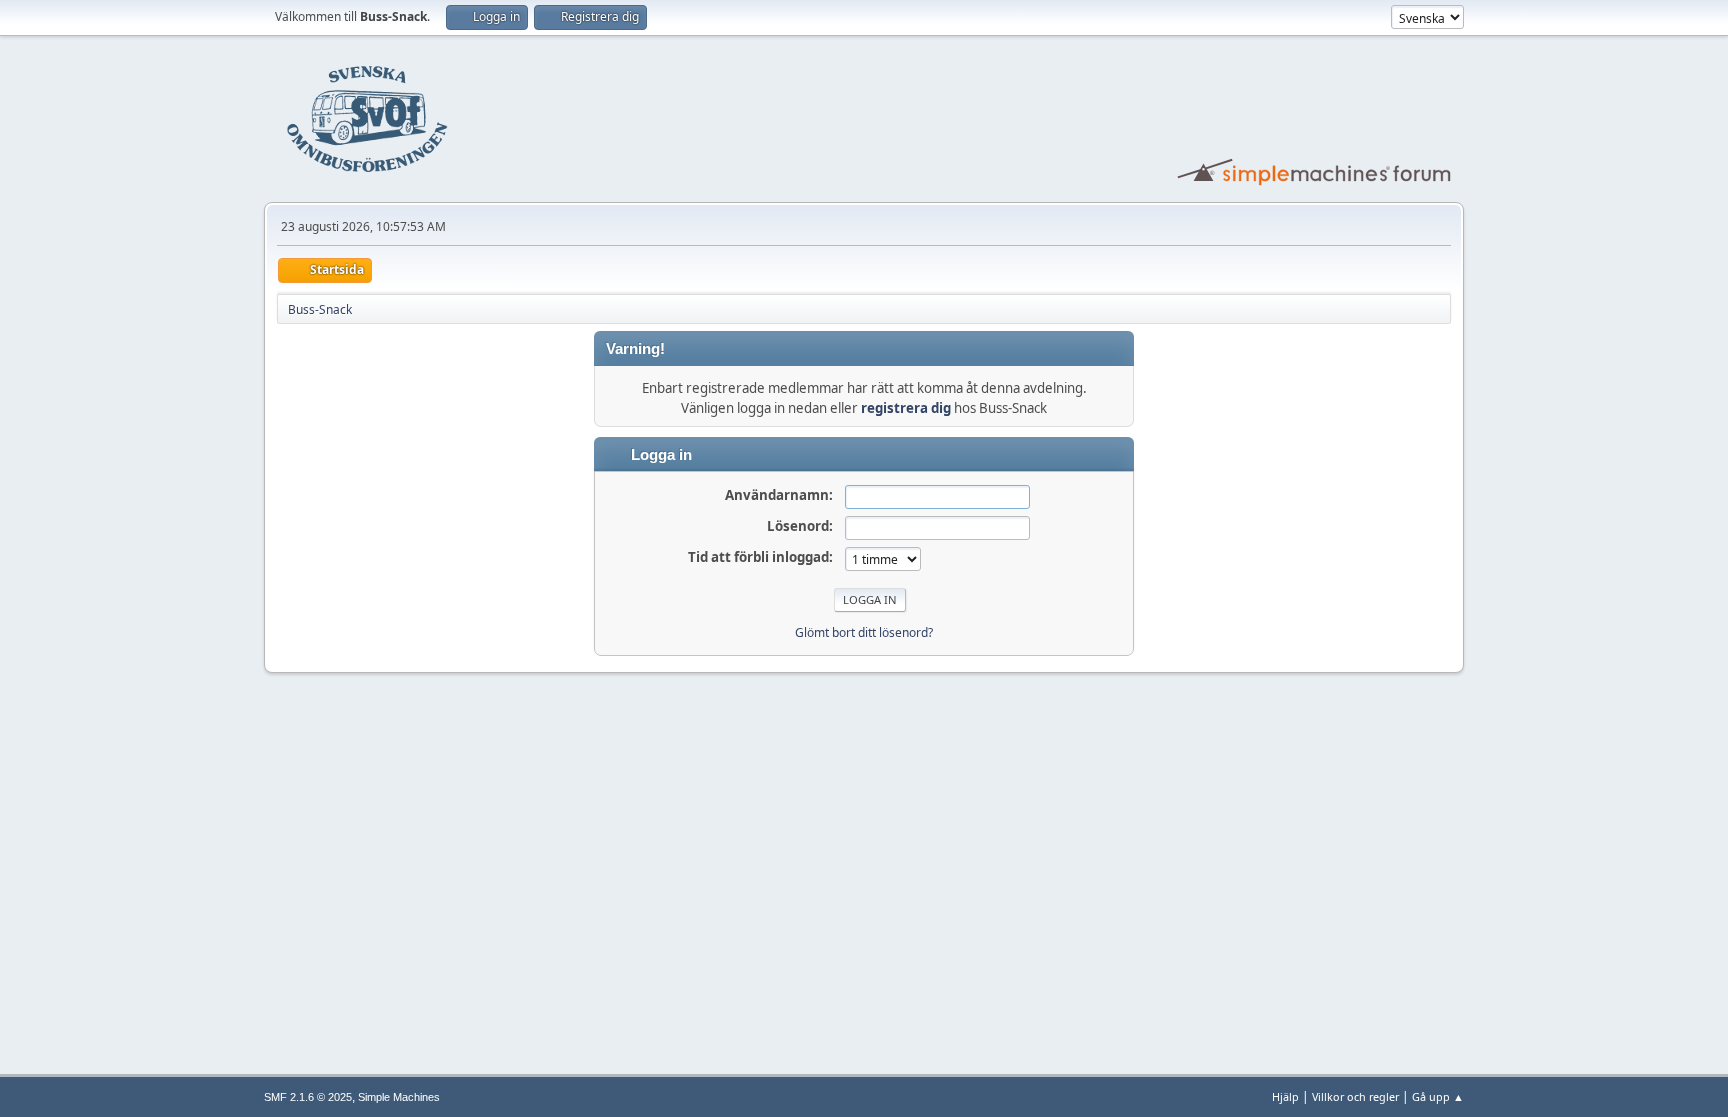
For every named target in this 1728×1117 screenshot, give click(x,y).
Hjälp (1285, 1096)
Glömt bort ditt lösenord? (864, 632)
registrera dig (906, 408)
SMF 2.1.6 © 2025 (308, 1097)
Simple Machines (399, 1097)
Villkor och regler (1355, 1096)
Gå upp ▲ (1438, 1096)
